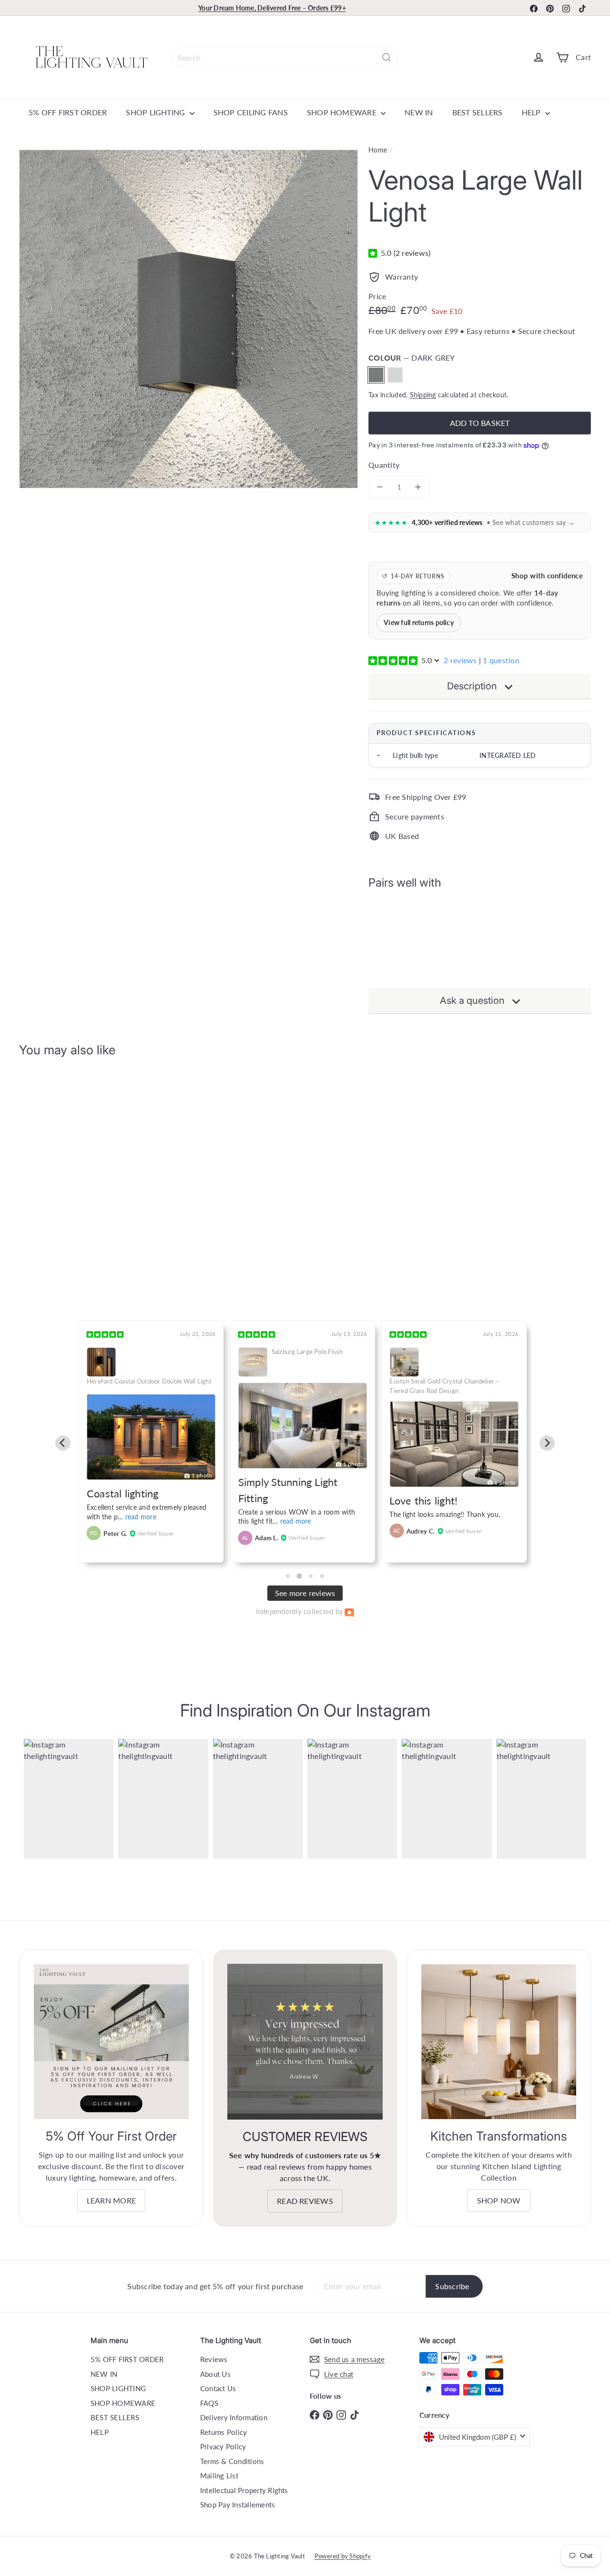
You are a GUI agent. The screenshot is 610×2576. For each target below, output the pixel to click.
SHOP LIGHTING (156, 112)
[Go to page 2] (299, 1576)
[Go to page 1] (288, 1576)
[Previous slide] (63, 1443)
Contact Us (218, 2388)
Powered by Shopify (343, 2556)
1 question (501, 660)
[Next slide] (547, 1443)
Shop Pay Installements (238, 2505)
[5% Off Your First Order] (111, 2042)
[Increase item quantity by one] (418, 487)
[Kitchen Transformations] (499, 2042)
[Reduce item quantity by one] (380, 487)
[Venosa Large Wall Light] (480, 936)
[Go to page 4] (322, 1576)
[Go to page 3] (311, 1576)
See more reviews (305, 1593)
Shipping (423, 395)
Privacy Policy (223, 2446)
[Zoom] (188, 319)
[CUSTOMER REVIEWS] (305, 2042)
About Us (215, 2374)
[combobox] (285, 57)
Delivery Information (234, 2417)
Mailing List (219, 2475)
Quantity (384, 465)
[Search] (386, 57)
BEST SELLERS (478, 112)
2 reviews (460, 660)
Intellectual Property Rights (244, 2490)
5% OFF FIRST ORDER (68, 112)
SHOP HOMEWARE (343, 112)
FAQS (209, 2403)
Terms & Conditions (232, 2461)
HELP (532, 112)
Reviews (214, 2359)
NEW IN (419, 112)
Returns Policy (224, 2432)
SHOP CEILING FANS (251, 112)
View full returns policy (419, 623)
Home (378, 150)
